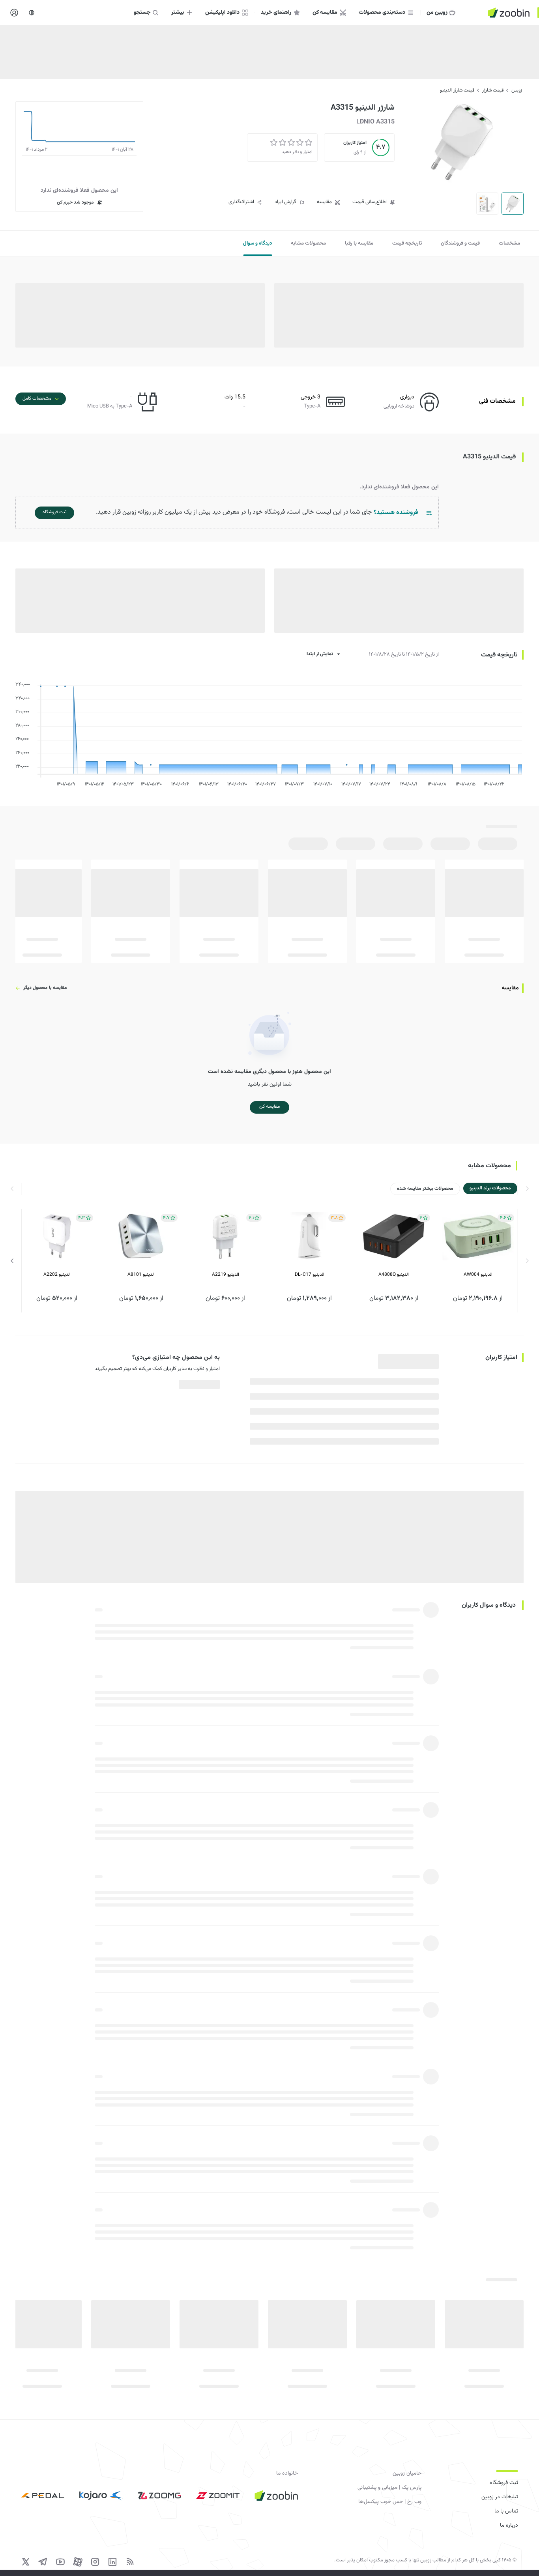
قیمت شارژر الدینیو (457, 90)
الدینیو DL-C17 (310, 1275)
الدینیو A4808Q (394, 1275)
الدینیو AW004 (478, 1275)
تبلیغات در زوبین (500, 2497)
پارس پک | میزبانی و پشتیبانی (389, 2488)
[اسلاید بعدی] (12, 1261)
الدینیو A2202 (57, 1275)
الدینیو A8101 (141, 1275)
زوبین (517, 90)
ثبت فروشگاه (504, 2483)
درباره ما (509, 2526)
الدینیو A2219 (226, 1275)
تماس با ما (506, 2511)
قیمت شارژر (493, 90)
